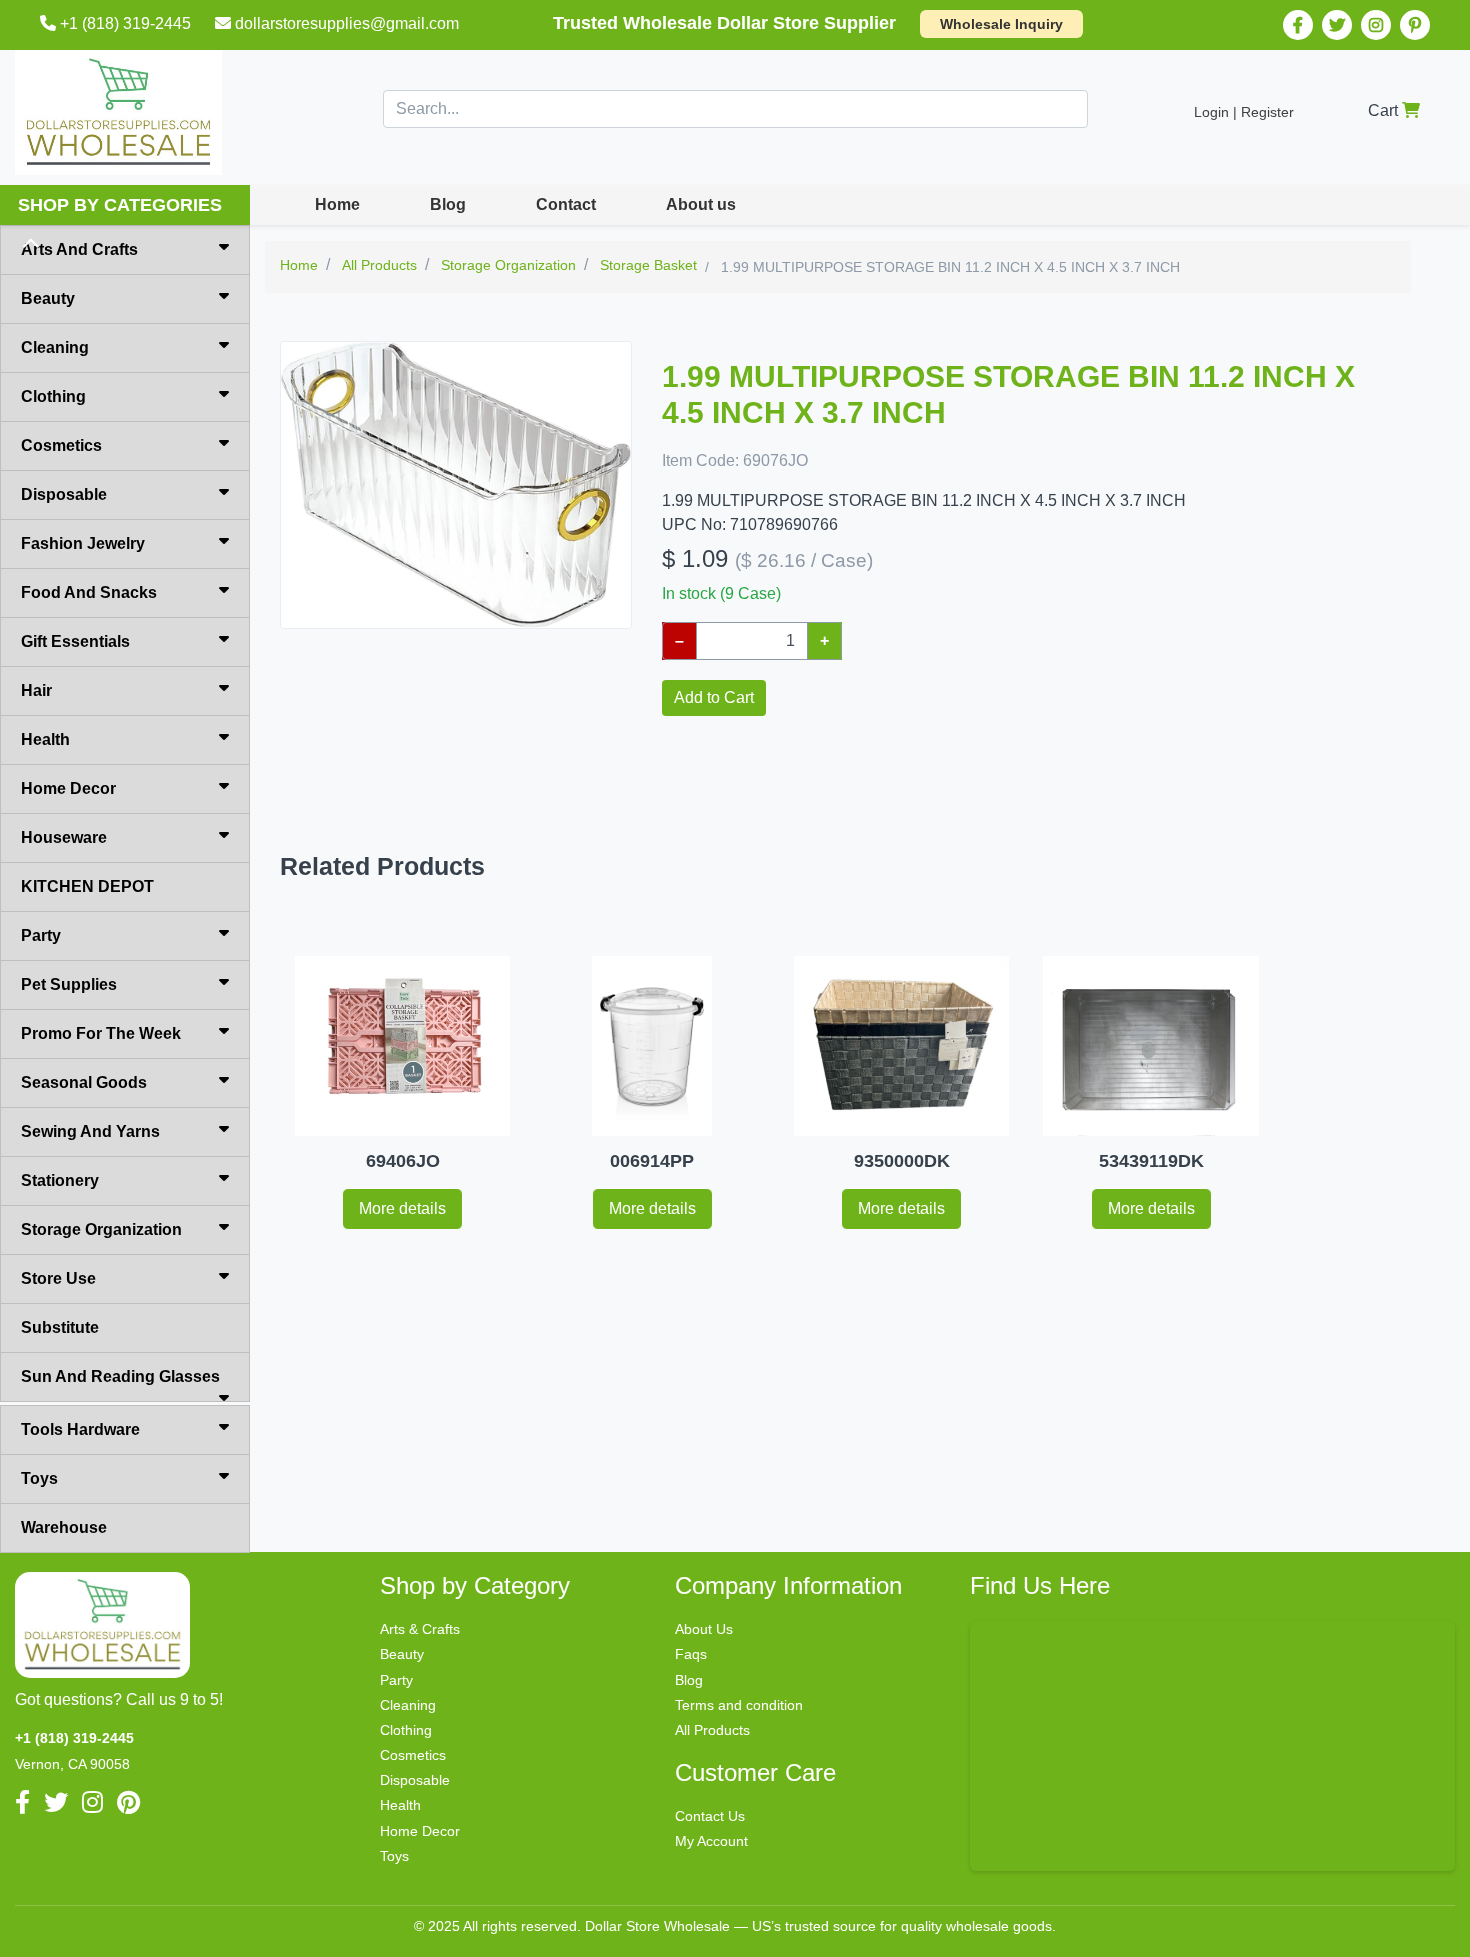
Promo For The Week (101, 1033)
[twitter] (1337, 25)
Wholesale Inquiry (1001, 24)
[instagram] (1376, 25)
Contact (566, 204)
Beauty (48, 298)
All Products (712, 1730)
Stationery (60, 1180)
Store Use (58, 1278)
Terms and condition (739, 1705)
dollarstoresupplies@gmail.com (347, 23)
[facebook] (1298, 25)
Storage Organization (101, 1229)
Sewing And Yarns (90, 1131)
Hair (36, 690)
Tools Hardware (80, 1429)
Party (41, 935)
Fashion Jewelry (83, 543)
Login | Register (1244, 112)
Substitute (60, 1327)
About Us (704, 1629)
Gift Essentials (75, 641)
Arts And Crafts (79, 249)
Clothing (53, 396)
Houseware (64, 837)
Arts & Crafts (420, 1629)
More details (402, 1208)
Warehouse (64, 1527)
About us (701, 204)
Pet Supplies (69, 984)
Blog (448, 204)
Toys (39, 1478)
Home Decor (68, 788)
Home (337, 204)
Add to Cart (714, 697)
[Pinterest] (1415, 25)
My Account (711, 1841)
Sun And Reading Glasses (120, 1376)
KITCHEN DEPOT (87, 886)
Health (45, 739)
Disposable (64, 494)
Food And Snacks (89, 592)
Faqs (691, 1654)
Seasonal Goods (84, 1082)
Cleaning (55, 347)
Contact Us (710, 1816)
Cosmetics (61, 445)
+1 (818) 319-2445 (125, 23)
